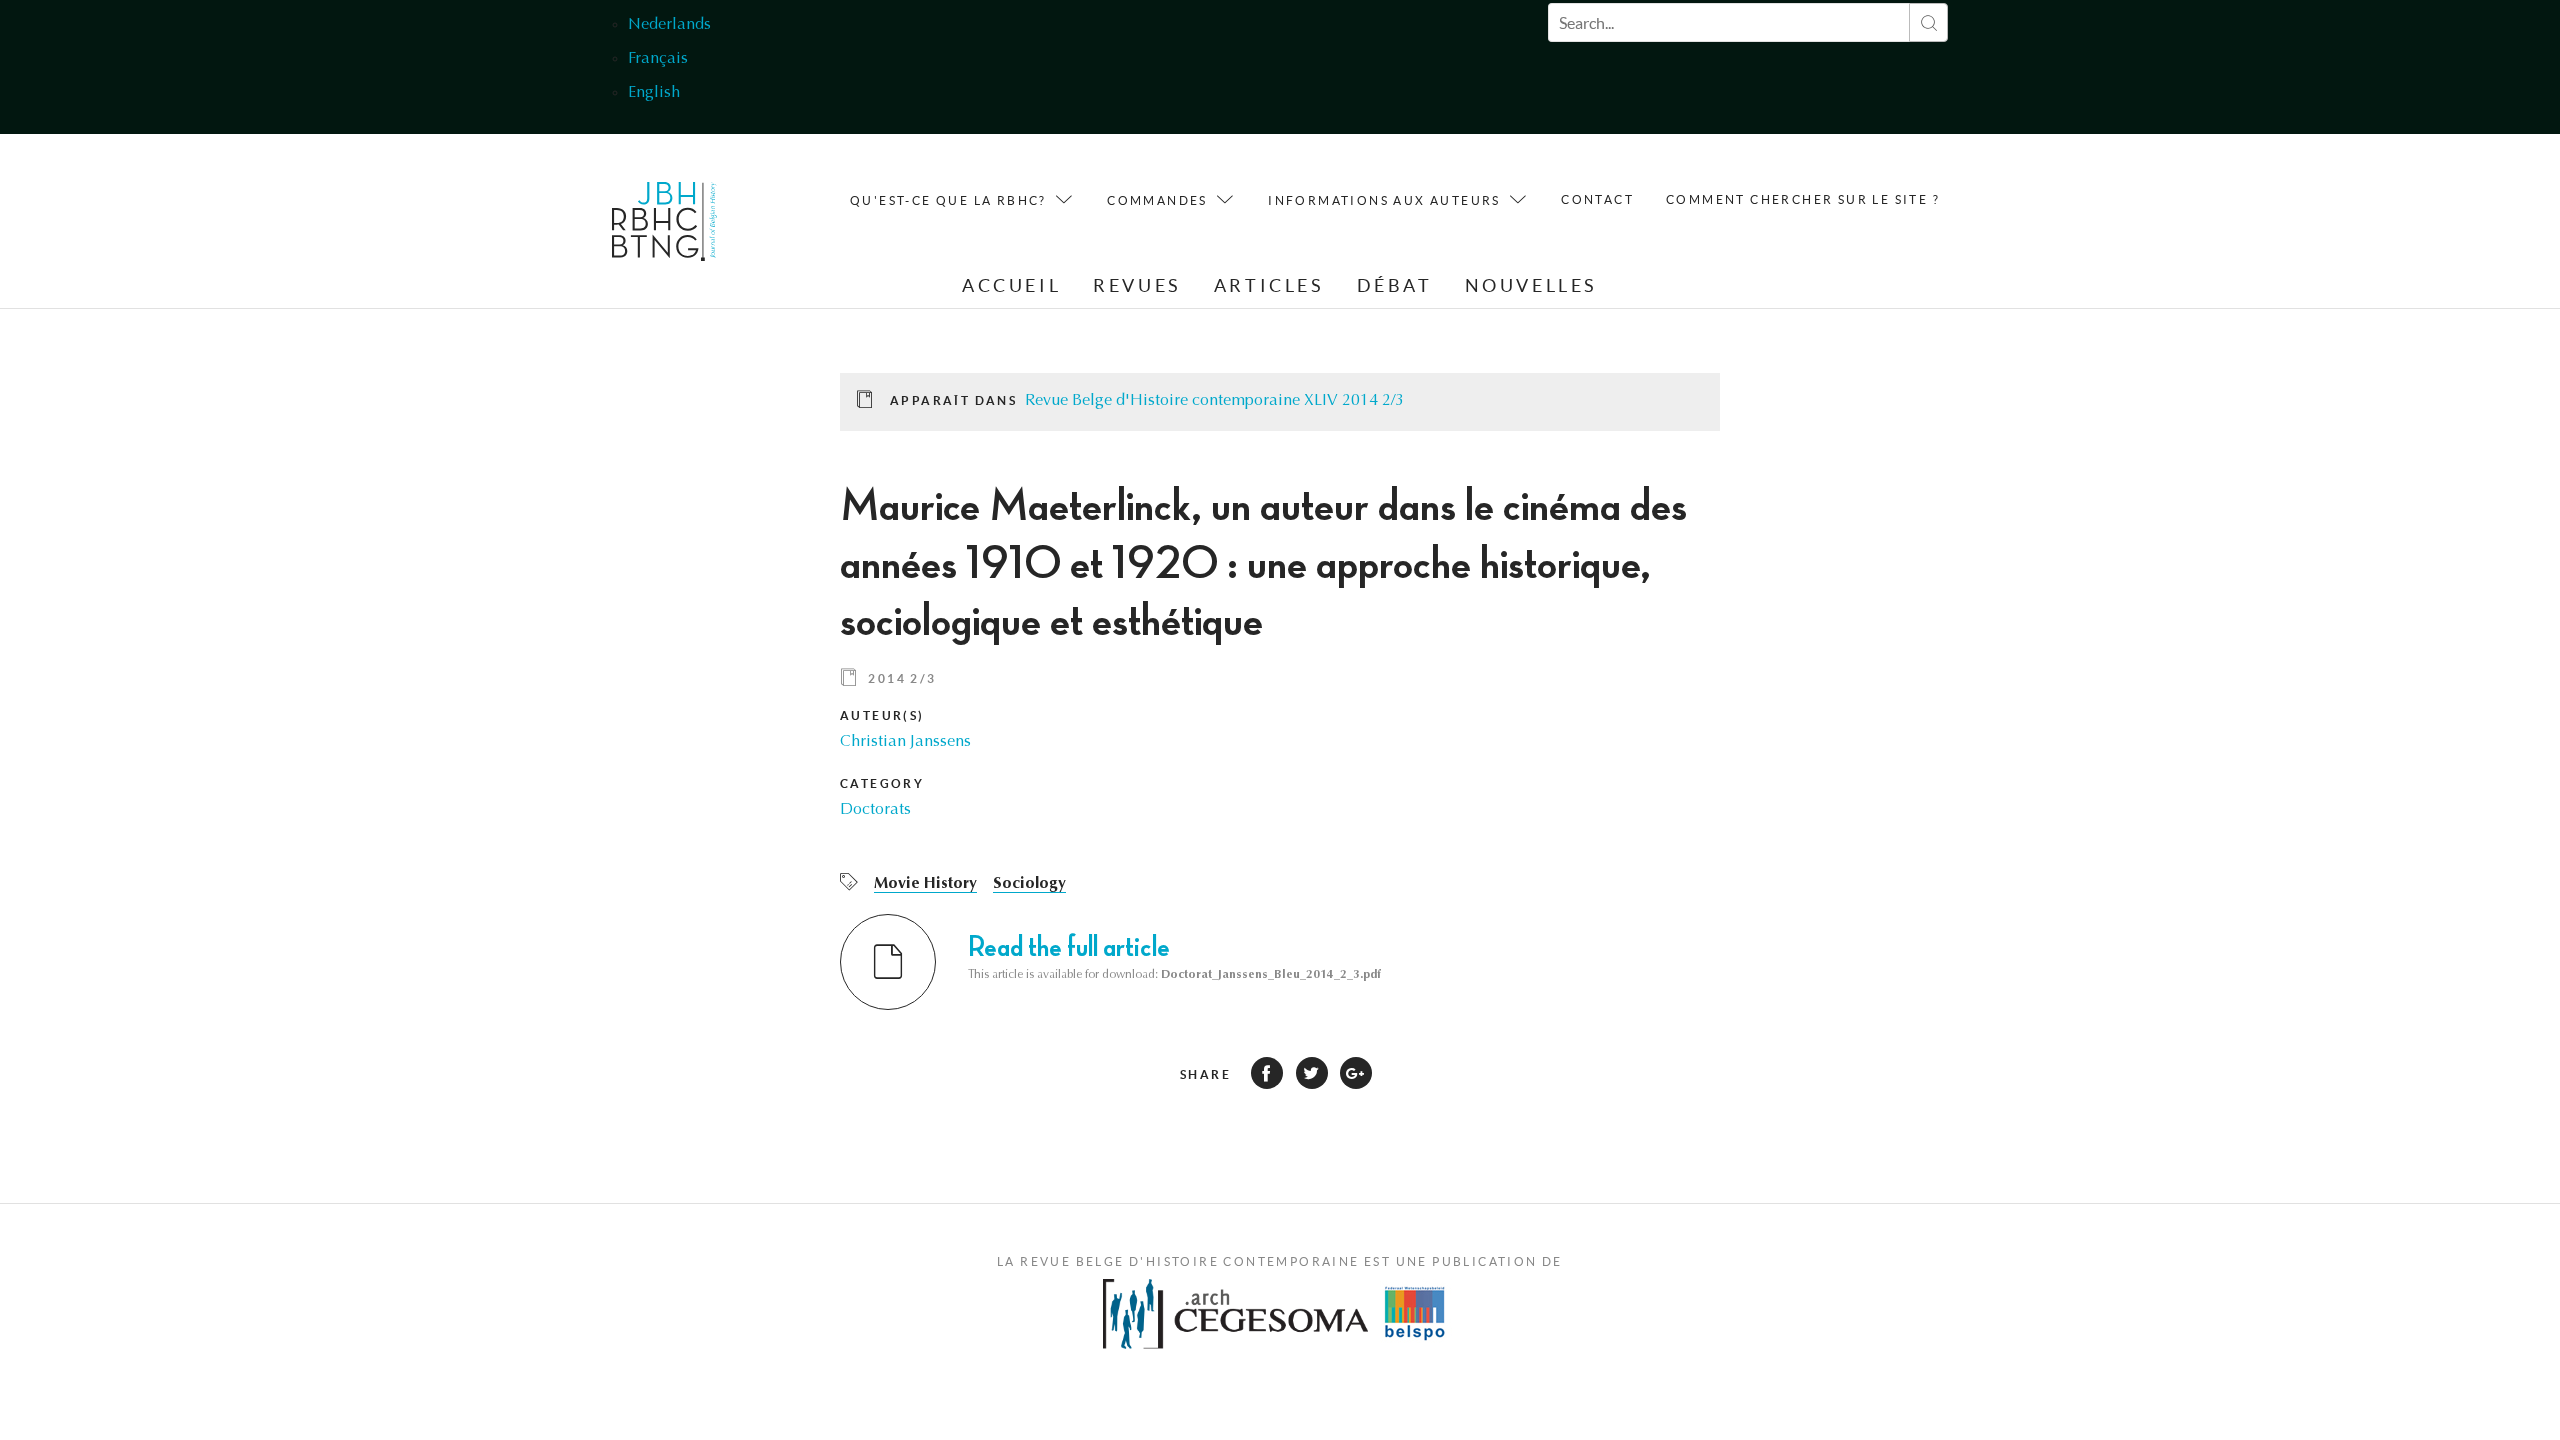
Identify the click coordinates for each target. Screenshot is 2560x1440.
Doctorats (875, 810)
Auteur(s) (882, 715)
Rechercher (1928, 22)
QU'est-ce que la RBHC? (948, 200)
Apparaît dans (953, 400)
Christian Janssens (905, 742)
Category (882, 783)
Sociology (1029, 884)
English (654, 93)
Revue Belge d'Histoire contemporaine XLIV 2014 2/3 (1214, 401)
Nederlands (669, 25)
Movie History (925, 884)
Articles (1269, 285)
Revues (1137, 285)
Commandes (1157, 200)
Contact (1597, 199)
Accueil (1011, 285)
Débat (1395, 285)
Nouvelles (1531, 285)
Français (658, 59)
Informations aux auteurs (1384, 200)
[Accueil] (664, 226)
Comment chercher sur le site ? (1803, 199)
